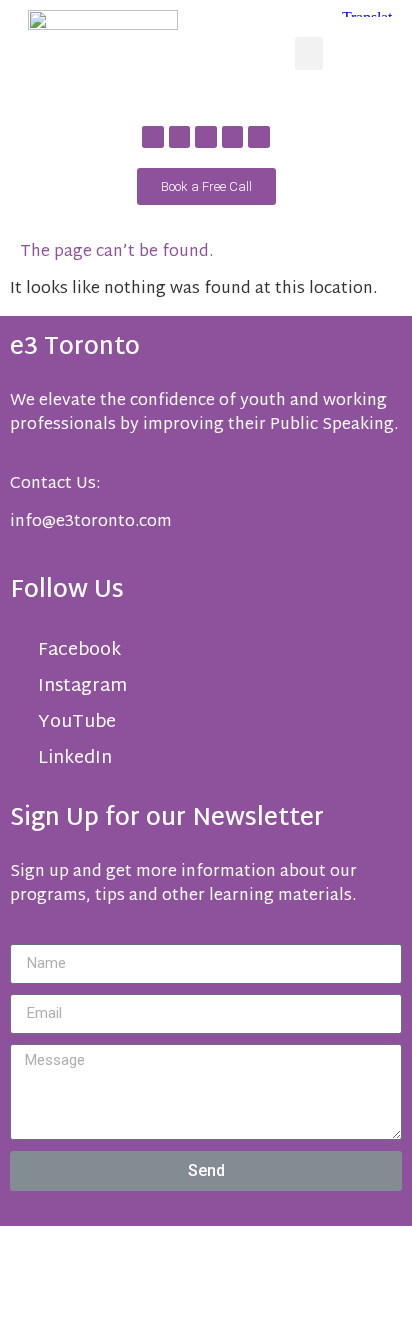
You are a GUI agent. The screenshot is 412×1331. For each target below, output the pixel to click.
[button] (309, 53)
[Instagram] (233, 137)
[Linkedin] (180, 137)
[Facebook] (153, 137)
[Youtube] (206, 137)
